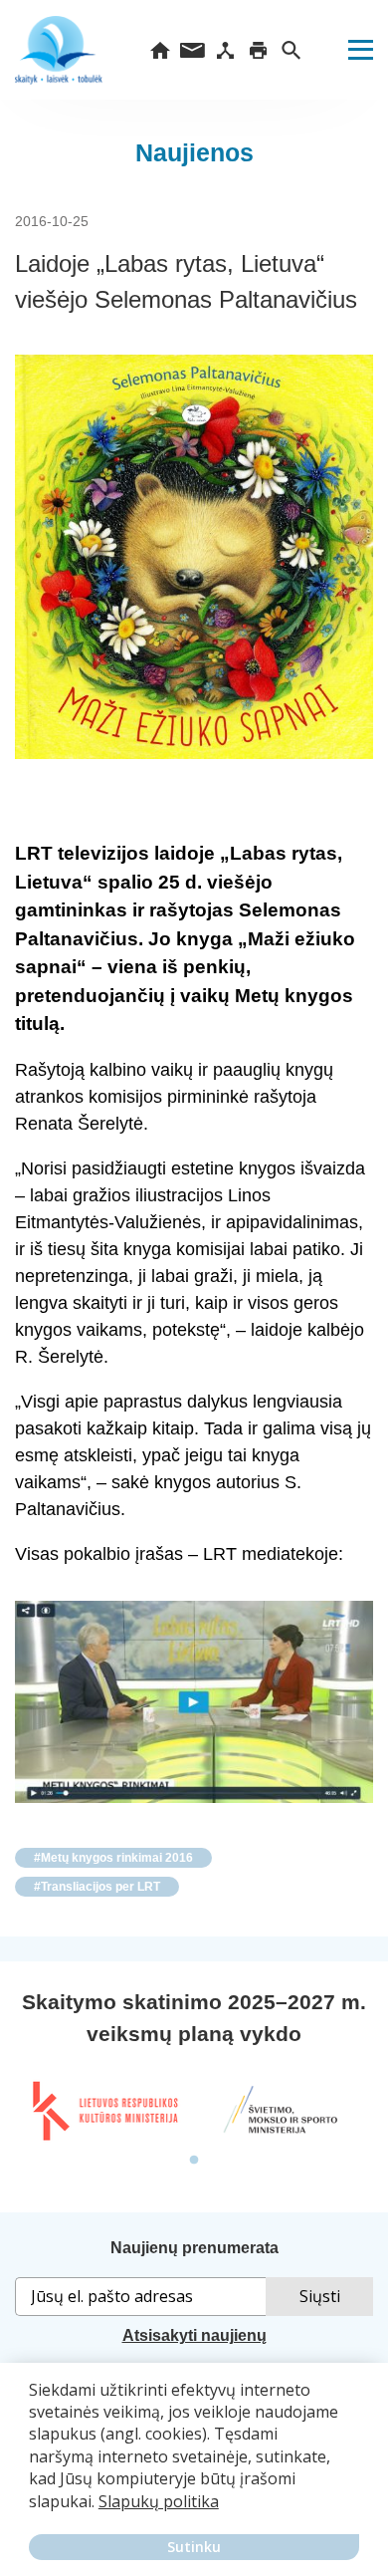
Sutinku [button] (194, 2547)
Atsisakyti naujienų (194, 2335)
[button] (32, 2515)
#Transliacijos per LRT (97, 1887)
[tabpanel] (104, 2111)
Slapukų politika (159, 2501)
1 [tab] (194, 2161)
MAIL (193, 50)
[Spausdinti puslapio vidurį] (258, 50)
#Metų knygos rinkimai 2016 (113, 1858)
